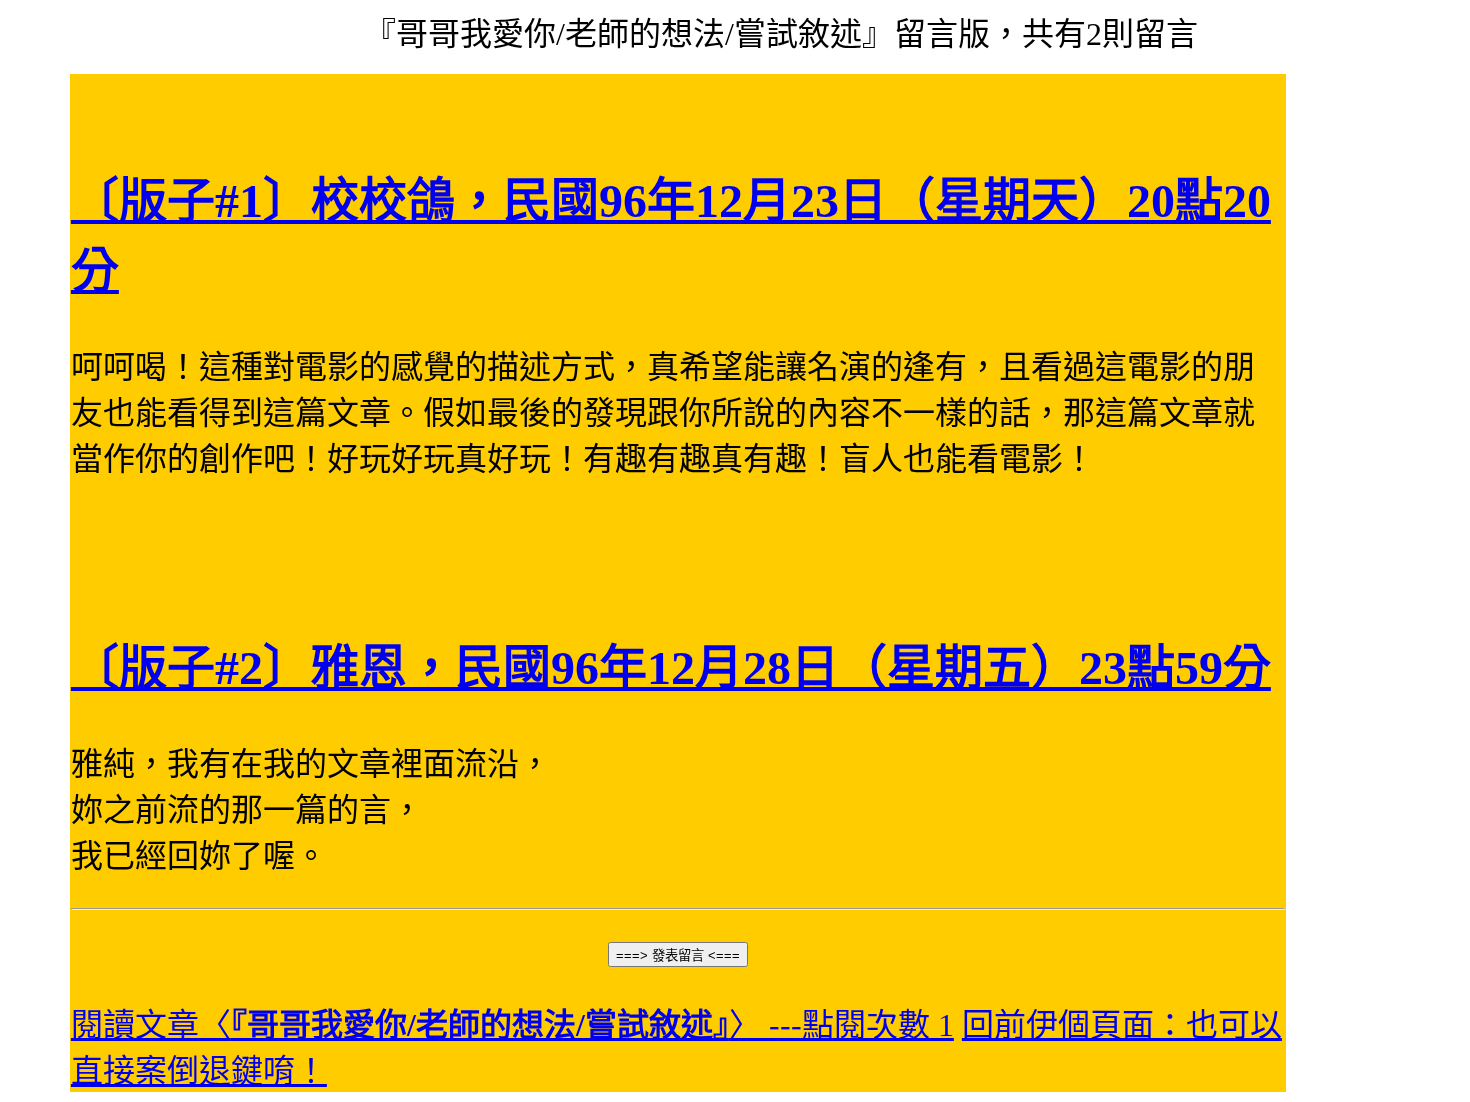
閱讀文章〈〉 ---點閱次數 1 (512, 1025)
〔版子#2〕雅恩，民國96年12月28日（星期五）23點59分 (671, 667)
